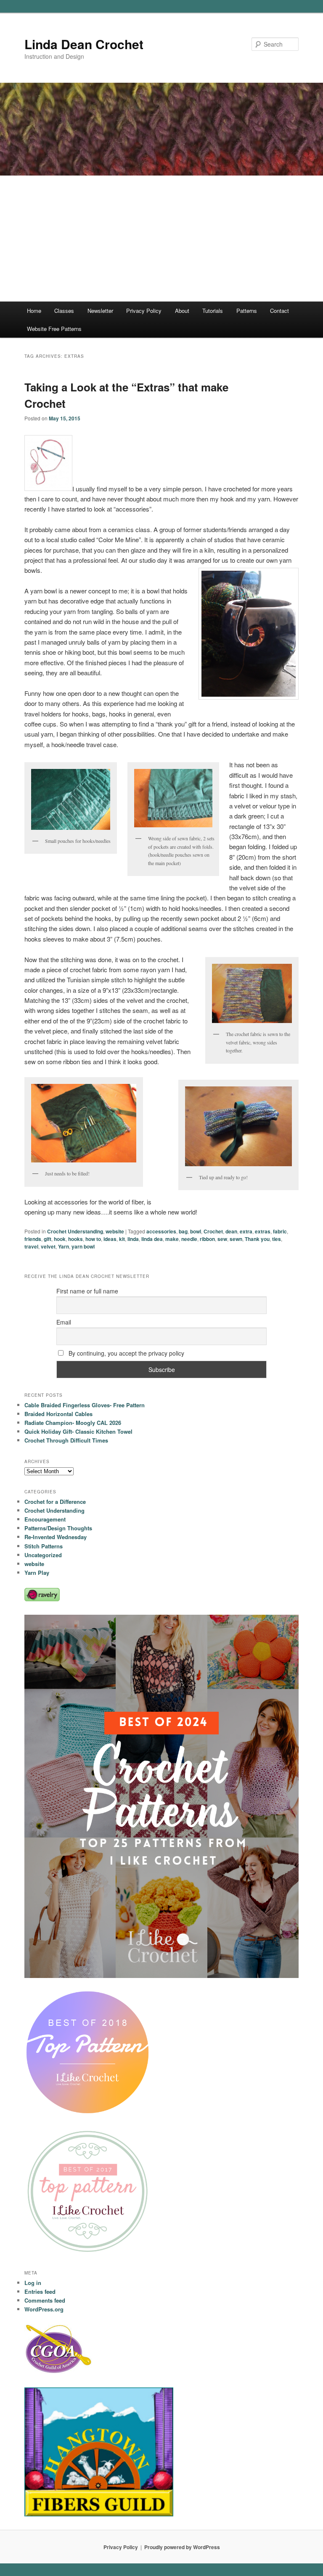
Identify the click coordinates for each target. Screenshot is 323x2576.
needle (189, 1239)
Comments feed (45, 2300)
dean (231, 1231)
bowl (196, 1231)
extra (246, 1231)
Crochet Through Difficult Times (66, 1440)
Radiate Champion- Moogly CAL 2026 (73, 1423)
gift (48, 1239)
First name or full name (87, 1291)
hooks (75, 1239)
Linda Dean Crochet (84, 44)
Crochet (213, 1231)
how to (93, 1239)
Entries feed (40, 2291)
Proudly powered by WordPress (182, 2547)
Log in (33, 2283)
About (182, 311)
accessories (161, 1231)
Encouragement (45, 1519)
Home (34, 311)
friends (33, 1239)
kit (122, 1239)
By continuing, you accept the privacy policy (126, 1353)
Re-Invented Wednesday (56, 1537)
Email (64, 1322)
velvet (48, 1246)
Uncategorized (43, 1555)
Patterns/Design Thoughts (58, 1528)
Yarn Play (37, 1573)
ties (277, 1239)
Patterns (247, 311)
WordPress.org (44, 2309)
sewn (236, 1239)
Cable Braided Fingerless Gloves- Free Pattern (85, 1405)
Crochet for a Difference (55, 1502)
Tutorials (213, 311)
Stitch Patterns (44, 1546)
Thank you (257, 1239)
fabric (280, 1231)
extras (263, 1231)
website (115, 1231)
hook (60, 1239)
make (172, 1239)
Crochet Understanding (75, 1231)
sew (222, 1239)
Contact (279, 311)
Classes (64, 311)
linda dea (152, 1239)
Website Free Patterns (54, 329)
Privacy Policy (144, 311)
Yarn (64, 1246)
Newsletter (100, 311)
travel (31, 1246)
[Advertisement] (161, 239)
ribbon (207, 1239)
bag (183, 1231)
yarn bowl (83, 1246)
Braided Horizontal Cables (58, 1414)
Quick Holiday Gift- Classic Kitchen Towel (78, 1431)
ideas (110, 1239)
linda (133, 1239)
